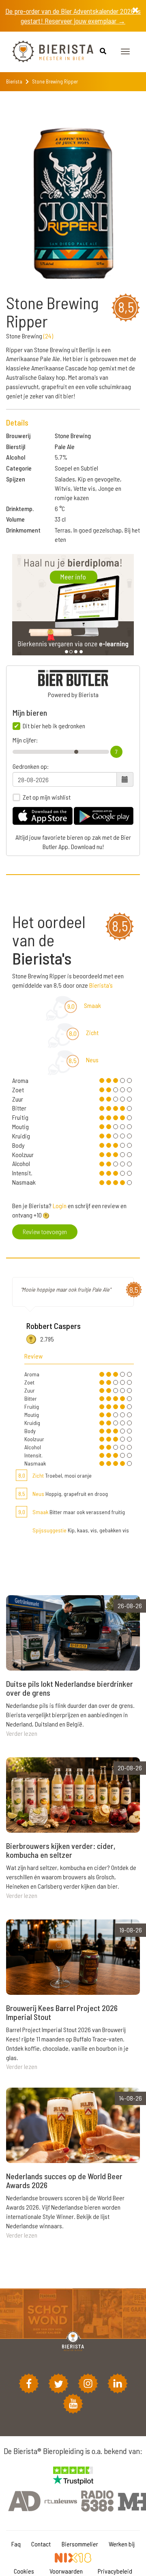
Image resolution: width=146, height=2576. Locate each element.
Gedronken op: (31, 766)
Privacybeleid (115, 2571)
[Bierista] (47, 52)
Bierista (14, 81)
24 (48, 336)
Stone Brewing (73, 435)
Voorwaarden (66, 2571)
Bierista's (101, 985)
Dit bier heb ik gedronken (54, 726)
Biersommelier (80, 2544)
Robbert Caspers (54, 1326)
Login (60, 1206)
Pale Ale (65, 446)
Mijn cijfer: (25, 740)
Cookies (24, 2571)
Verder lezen (22, 1733)
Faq (16, 2544)
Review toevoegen (45, 1231)
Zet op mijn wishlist (47, 797)
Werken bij (122, 2544)
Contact (41, 2544)
